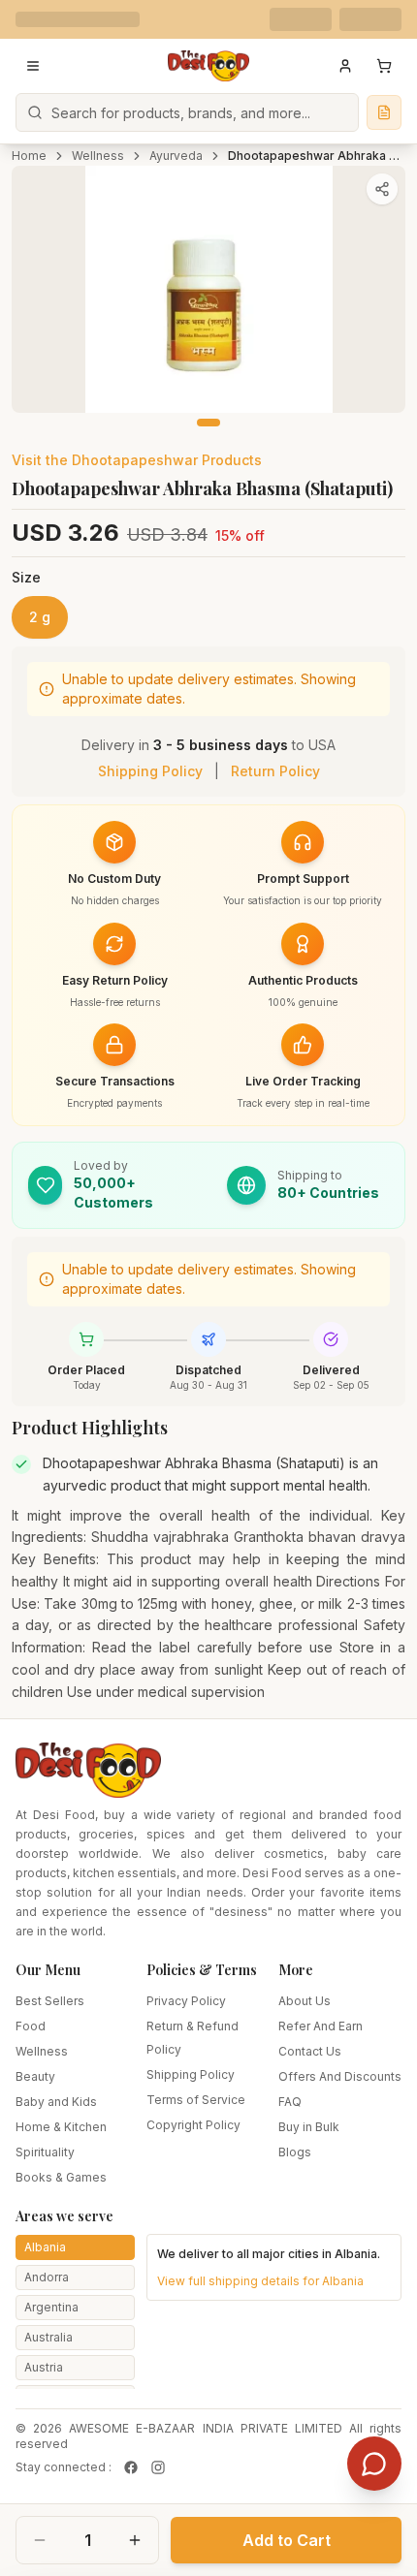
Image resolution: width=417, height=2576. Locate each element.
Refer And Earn (321, 2026)
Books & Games (61, 2177)
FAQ (290, 2102)
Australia (48, 2337)
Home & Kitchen (61, 2127)
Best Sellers (50, 2001)
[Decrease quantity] (40, 2540)
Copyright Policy (193, 2125)
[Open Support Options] (374, 2464)
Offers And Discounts (340, 2076)
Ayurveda (176, 156)
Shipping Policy (150, 771)
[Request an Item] (384, 112)
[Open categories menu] (33, 66)
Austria (44, 2367)
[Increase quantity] (135, 2540)
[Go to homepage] (208, 66)
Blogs (295, 2152)
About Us (305, 2001)
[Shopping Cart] (384, 66)
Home (29, 156)
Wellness (98, 156)
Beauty (35, 2076)
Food (31, 2026)
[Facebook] (131, 2467)
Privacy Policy (186, 2001)
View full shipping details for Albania (260, 2281)
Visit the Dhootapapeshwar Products (137, 460)
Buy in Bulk (309, 2127)
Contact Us (310, 2051)
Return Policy (275, 771)
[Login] (345, 66)
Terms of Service (196, 2100)
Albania (45, 2247)
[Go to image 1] (208, 423)
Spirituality (45, 2152)
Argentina (51, 2307)
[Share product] (382, 189)
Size (26, 577)
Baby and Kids (56, 2102)
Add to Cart (287, 2540)
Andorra (47, 2277)
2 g (40, 617)
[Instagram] (158, 2467)
